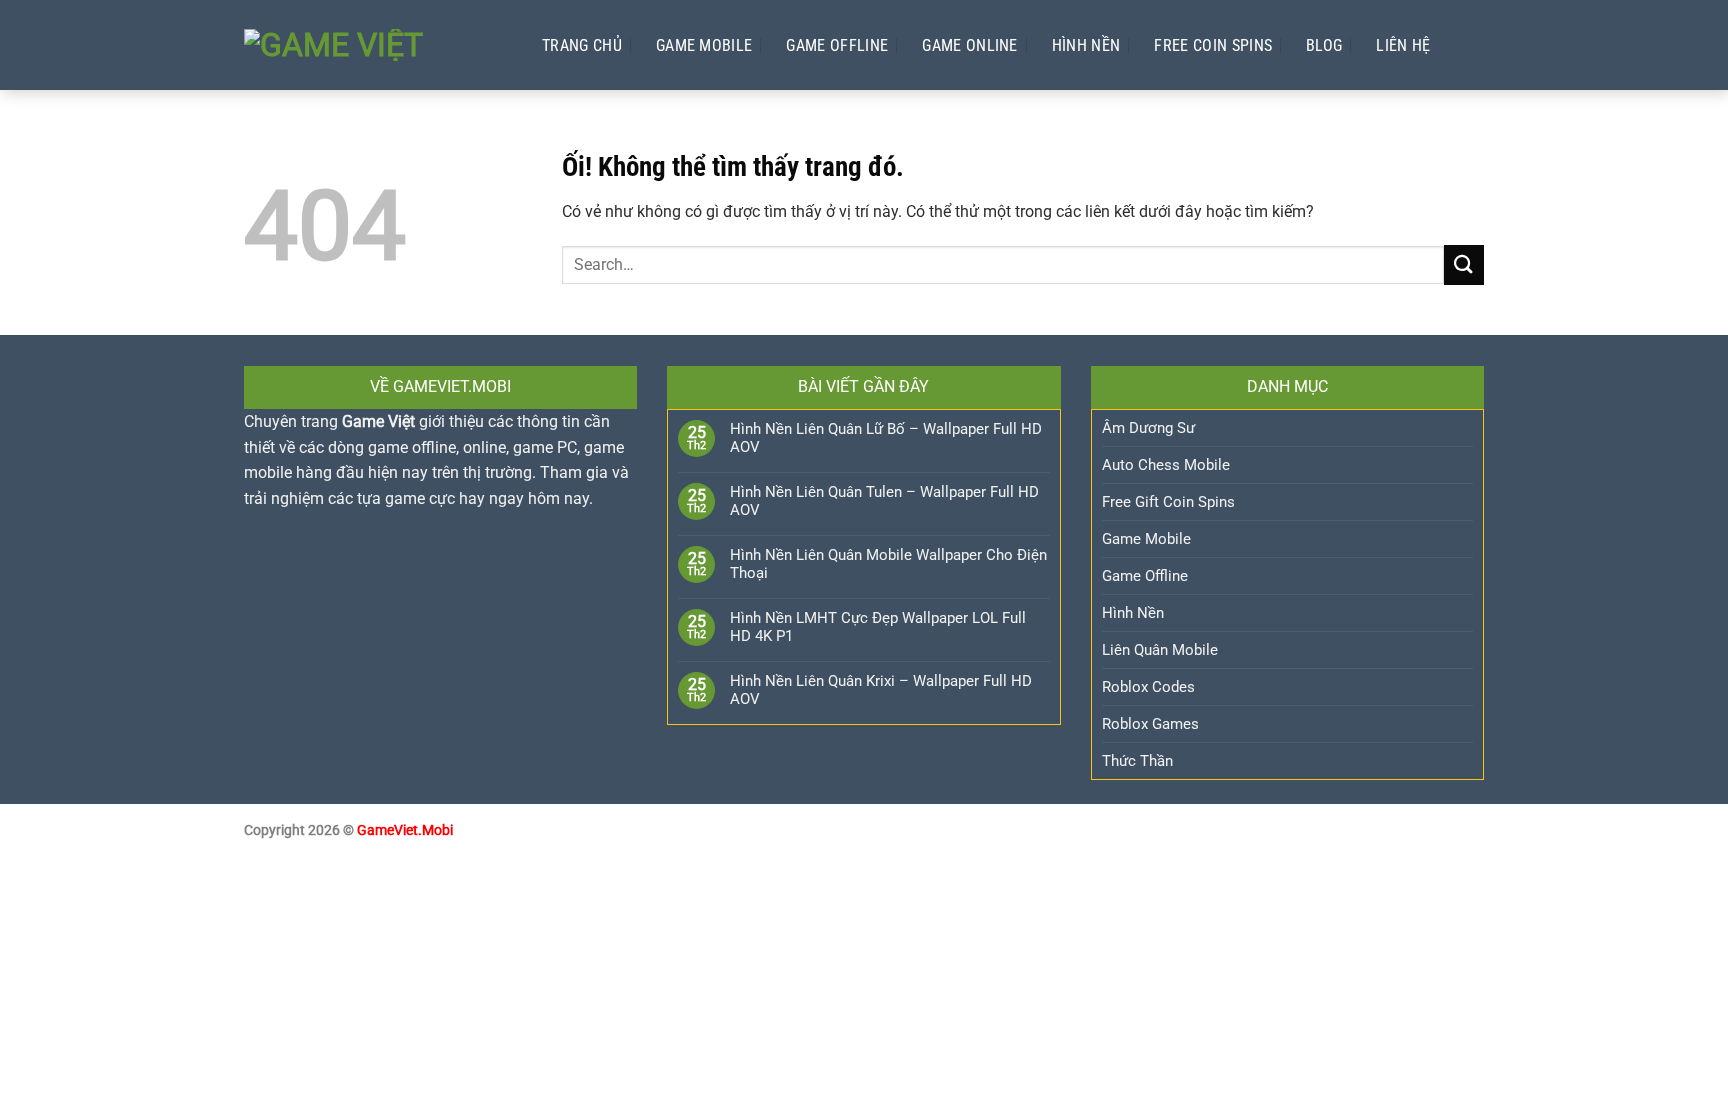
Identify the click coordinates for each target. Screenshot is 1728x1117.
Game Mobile (704, 45)
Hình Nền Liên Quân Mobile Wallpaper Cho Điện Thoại (888, 564)
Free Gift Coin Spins (1168, 502)
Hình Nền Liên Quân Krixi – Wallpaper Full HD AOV (881, 690)
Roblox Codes (1148, 687)
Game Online (970, 45)
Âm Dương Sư (1148, 428)
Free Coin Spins (1213, 45)
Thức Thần (1137, 761)
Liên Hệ (1403, 45)
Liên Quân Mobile (1160, 650)
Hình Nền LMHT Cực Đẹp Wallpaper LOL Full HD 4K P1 (878, 627)
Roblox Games (1150, 724)
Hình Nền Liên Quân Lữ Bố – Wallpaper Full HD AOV (886, 438)
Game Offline (837, 45)
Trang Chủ (582, 45)
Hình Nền (1086, 45)
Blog (1324, 45)
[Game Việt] (373, 45)
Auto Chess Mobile (1166, 465)
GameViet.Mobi (405, 830)
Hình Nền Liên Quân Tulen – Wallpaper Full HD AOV (884, 501)
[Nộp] (1464, 264)
